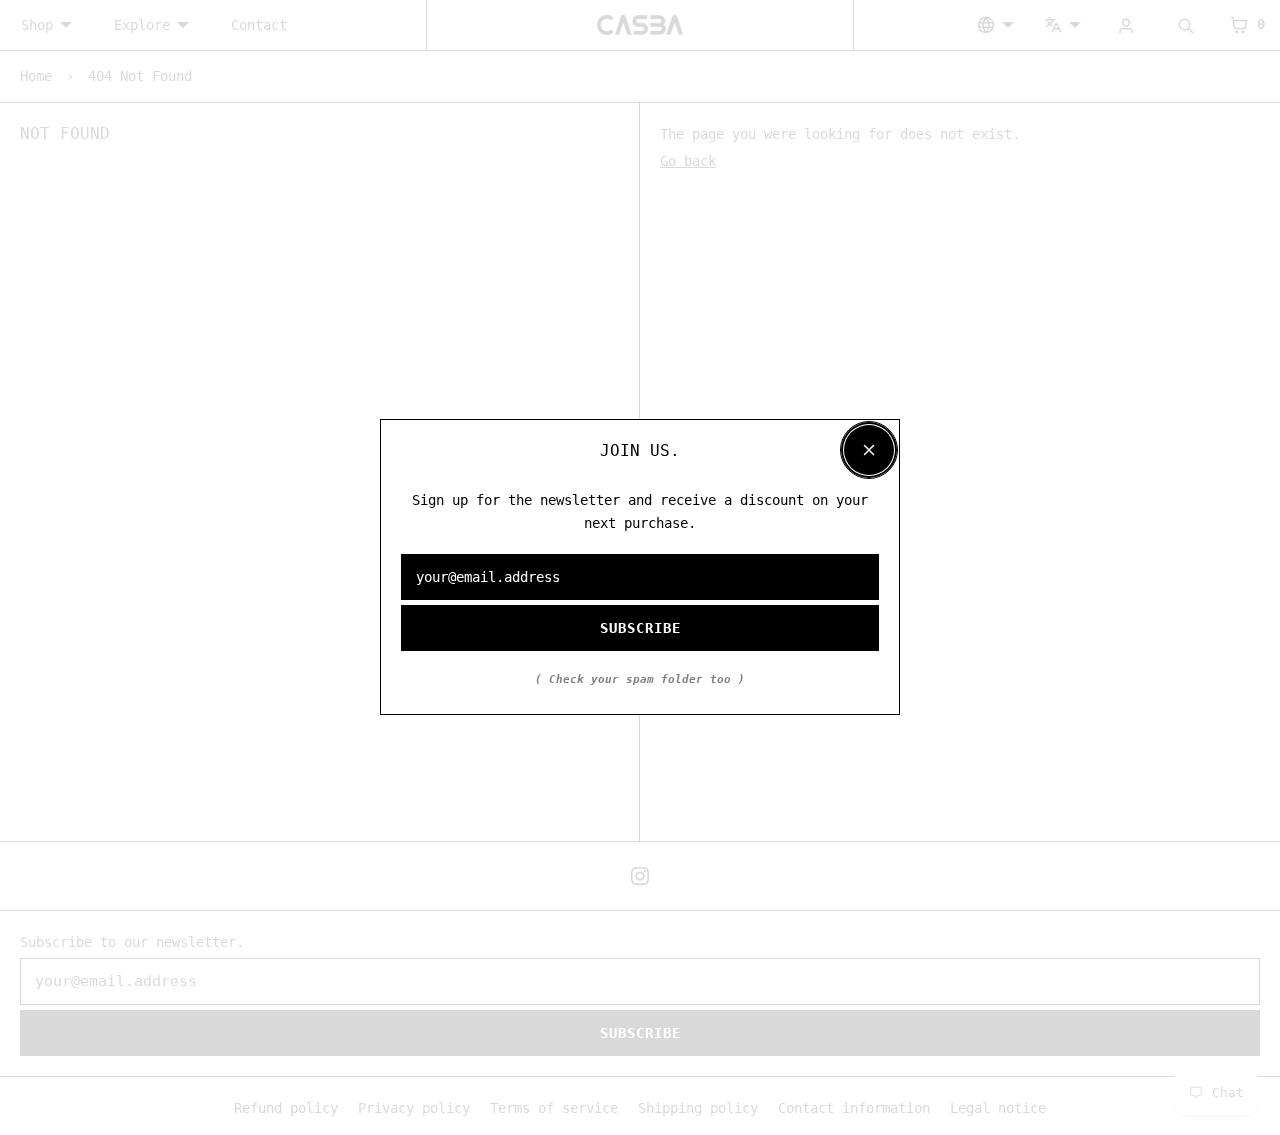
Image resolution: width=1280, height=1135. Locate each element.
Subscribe (640, 629)
